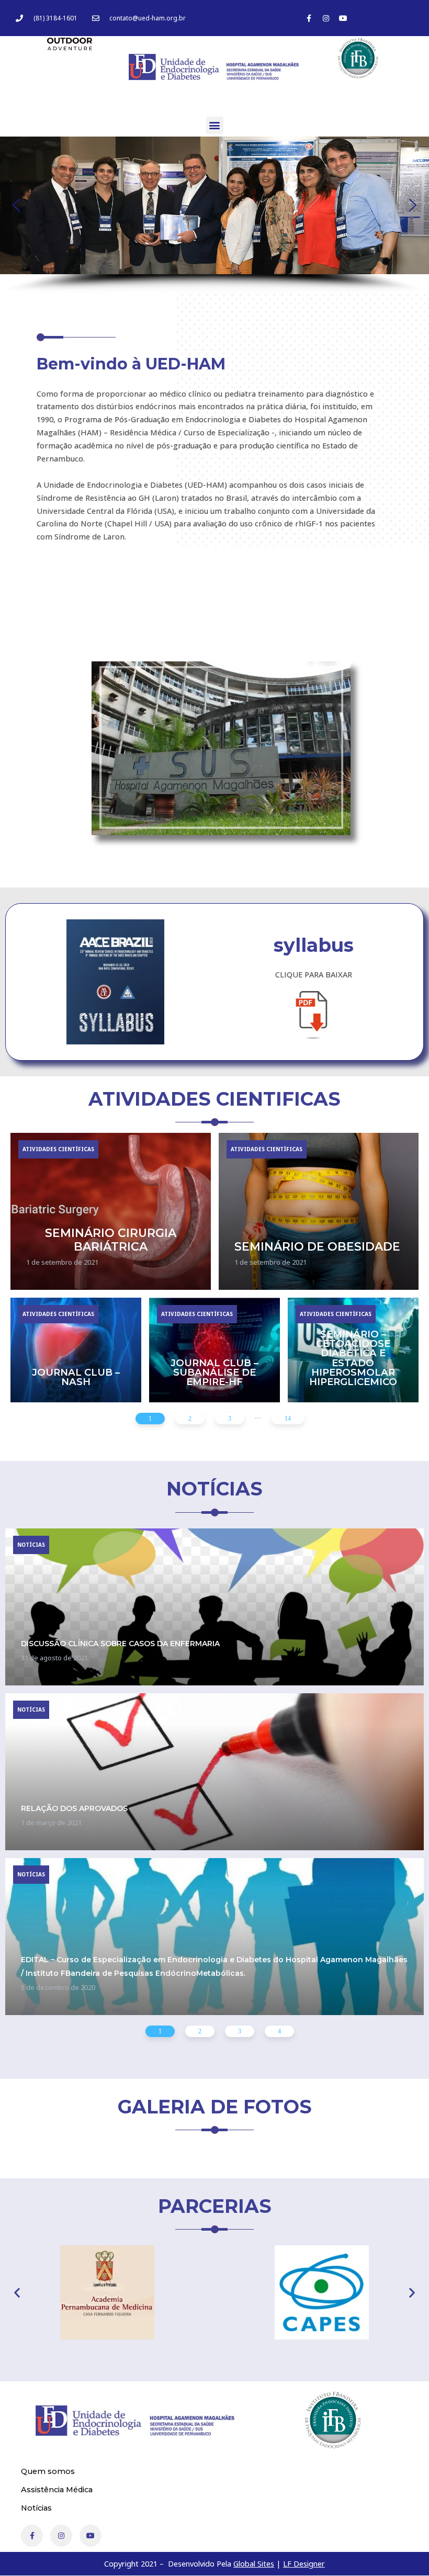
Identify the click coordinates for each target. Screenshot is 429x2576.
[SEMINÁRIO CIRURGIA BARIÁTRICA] (111, 1211)
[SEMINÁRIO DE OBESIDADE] (319, 1211)
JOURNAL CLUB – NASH (76, 1377)
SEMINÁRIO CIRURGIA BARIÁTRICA (111, 1240)
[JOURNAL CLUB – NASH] (76, 1350)
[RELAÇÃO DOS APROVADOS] (214, 1772)
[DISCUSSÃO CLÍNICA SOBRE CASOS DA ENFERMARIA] (214, 1607)
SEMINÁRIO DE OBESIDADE (317, 1246)
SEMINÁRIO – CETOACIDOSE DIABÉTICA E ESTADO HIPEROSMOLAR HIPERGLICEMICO (353, 1358)
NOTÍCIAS (31, 1545)
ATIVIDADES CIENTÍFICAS (58, 1149)
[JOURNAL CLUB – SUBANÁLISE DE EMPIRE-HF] (214, 1350)
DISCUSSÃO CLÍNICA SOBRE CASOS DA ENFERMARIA (120, 1644)
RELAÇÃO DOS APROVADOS (74, 1808)
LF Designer (304, 2563)
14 (288, 1418)
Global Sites (254, 2563)
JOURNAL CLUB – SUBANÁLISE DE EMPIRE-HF (214, 1372)
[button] (215, 125)
